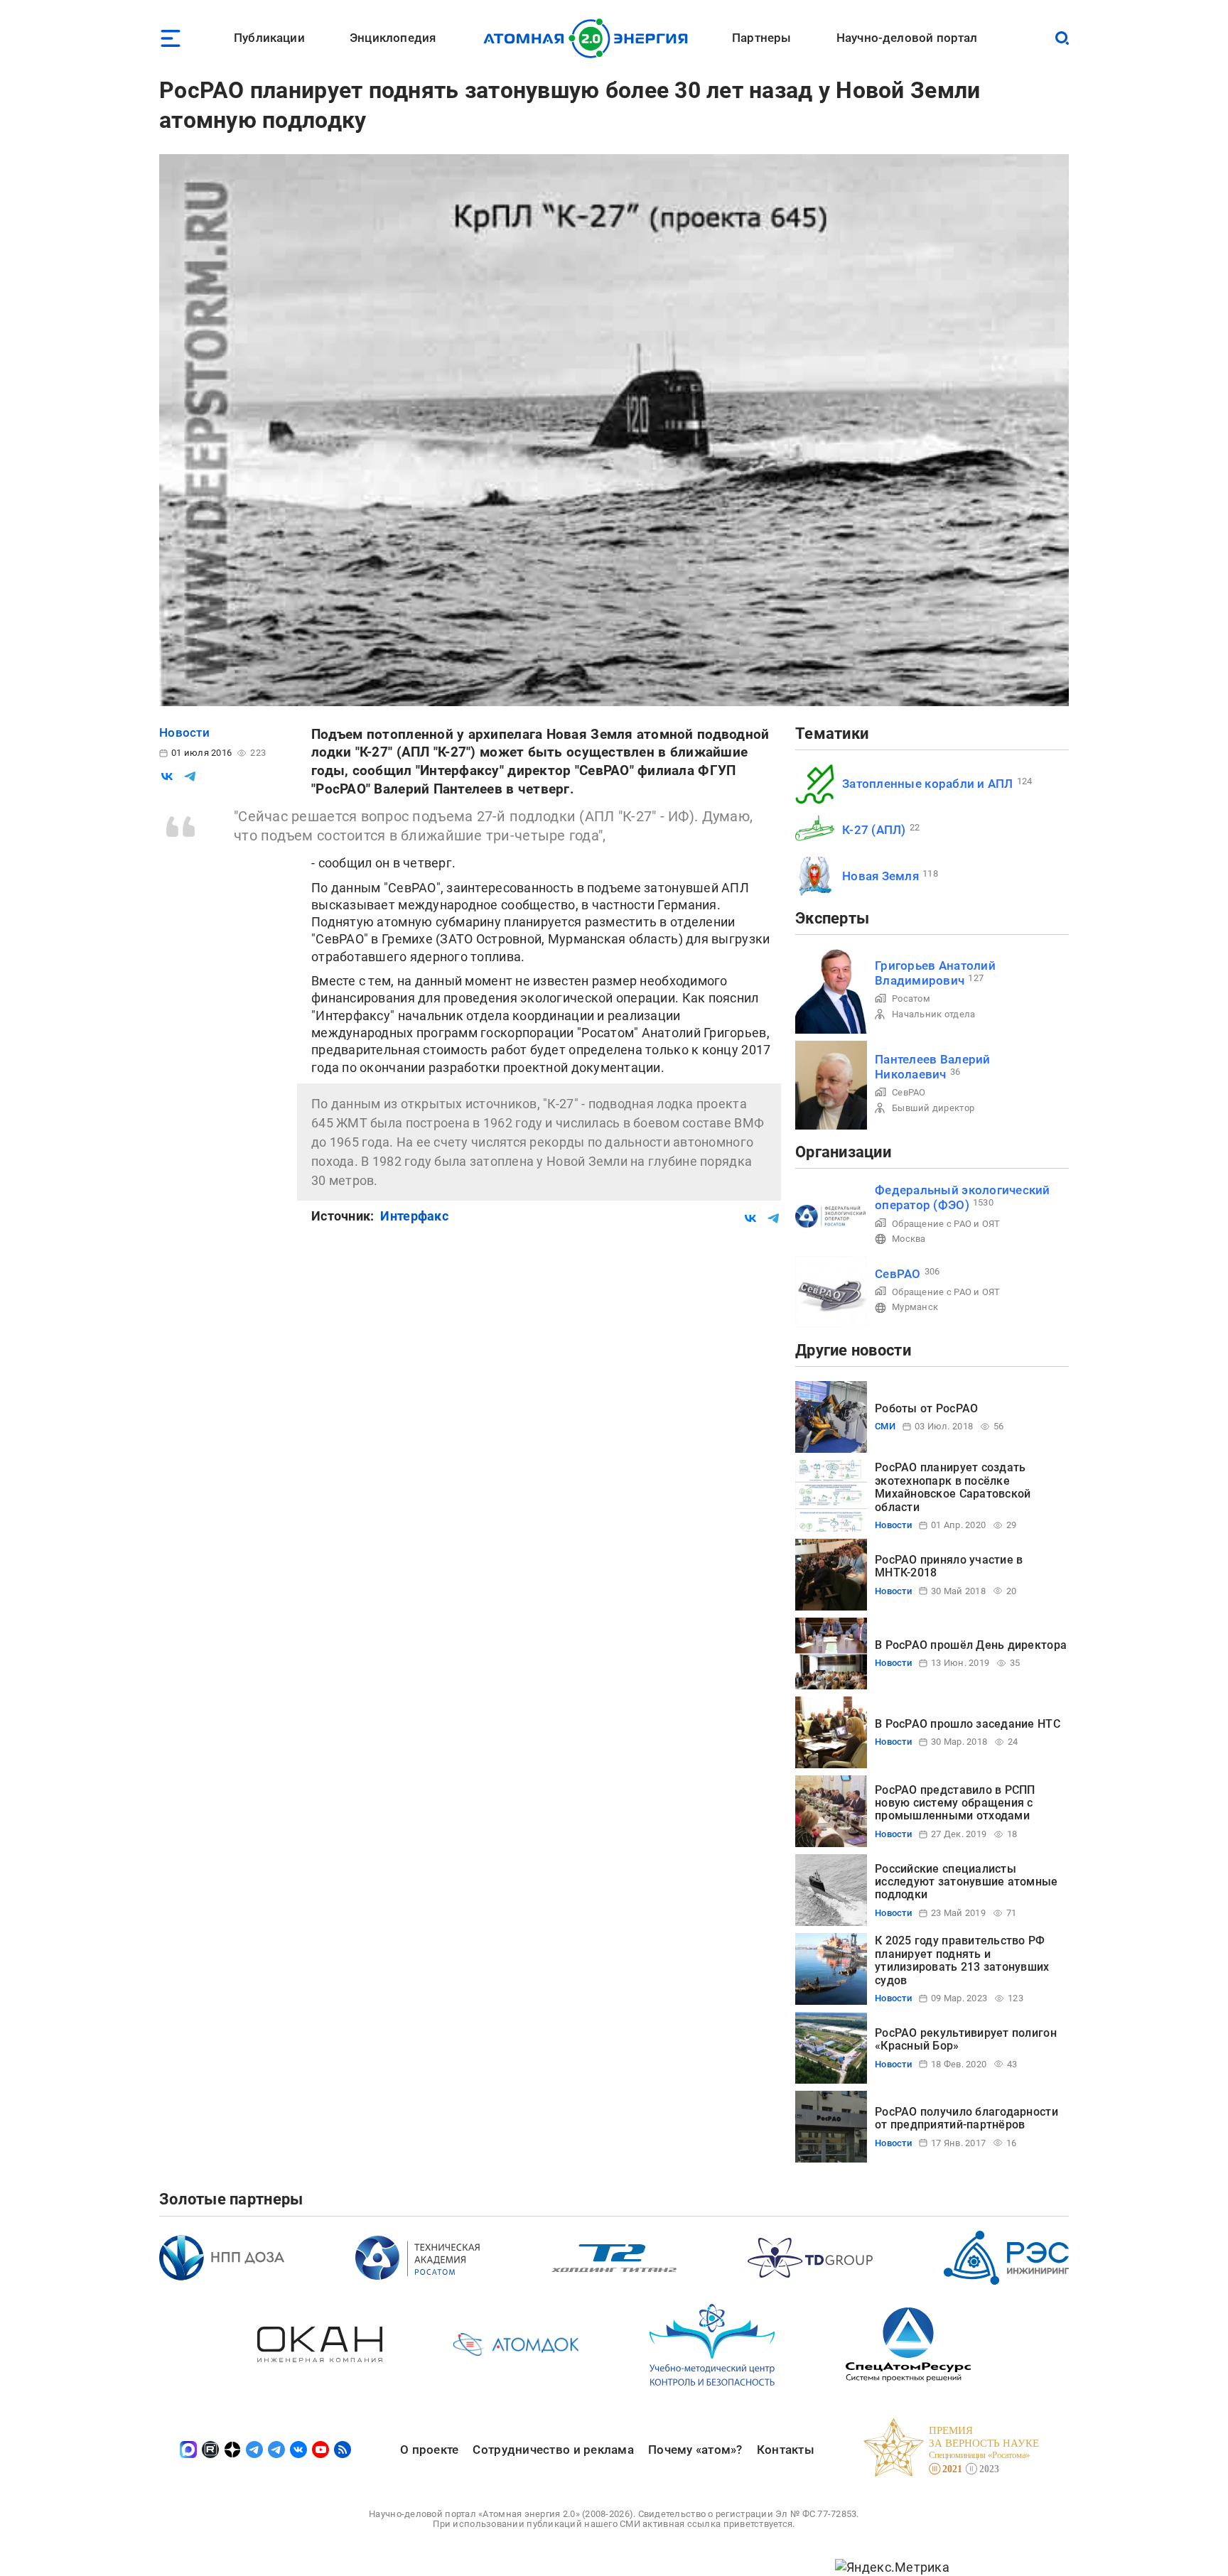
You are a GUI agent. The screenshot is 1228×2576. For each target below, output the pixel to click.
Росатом (911, 999)
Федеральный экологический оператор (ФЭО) (963, 1197)
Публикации (269, 38)
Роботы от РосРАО (926, 1408)
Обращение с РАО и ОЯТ (946, 1224)
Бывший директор (933, 1108)
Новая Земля (880, 876)
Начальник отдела (933, 1014)
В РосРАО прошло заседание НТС (968, 1724)
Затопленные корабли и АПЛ (928, 784)
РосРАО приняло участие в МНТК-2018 (949, 1566)
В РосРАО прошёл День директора (971, 1645)
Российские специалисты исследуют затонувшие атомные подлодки (966, 1882)
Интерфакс (414, 1216)
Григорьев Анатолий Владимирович (935, 973)
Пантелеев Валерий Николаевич (933, 1067)
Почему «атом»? (695, 2450)
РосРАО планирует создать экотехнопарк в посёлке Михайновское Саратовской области (953, 1487)
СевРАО (909, 1092)
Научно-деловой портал (907, 38)
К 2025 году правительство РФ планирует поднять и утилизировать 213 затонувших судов (962, 1960)
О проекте (429, 2450)
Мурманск (915, 1307)
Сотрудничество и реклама (553, 2450)
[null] (167, 776)
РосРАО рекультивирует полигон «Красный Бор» (966, 2039)
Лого (589, 38)
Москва (909, 1239)
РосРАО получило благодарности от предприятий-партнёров (966, 2118)
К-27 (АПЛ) (874, 830)
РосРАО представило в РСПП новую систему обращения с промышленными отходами (955, 1803)
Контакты (786, 2450)
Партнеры (761, 38)
